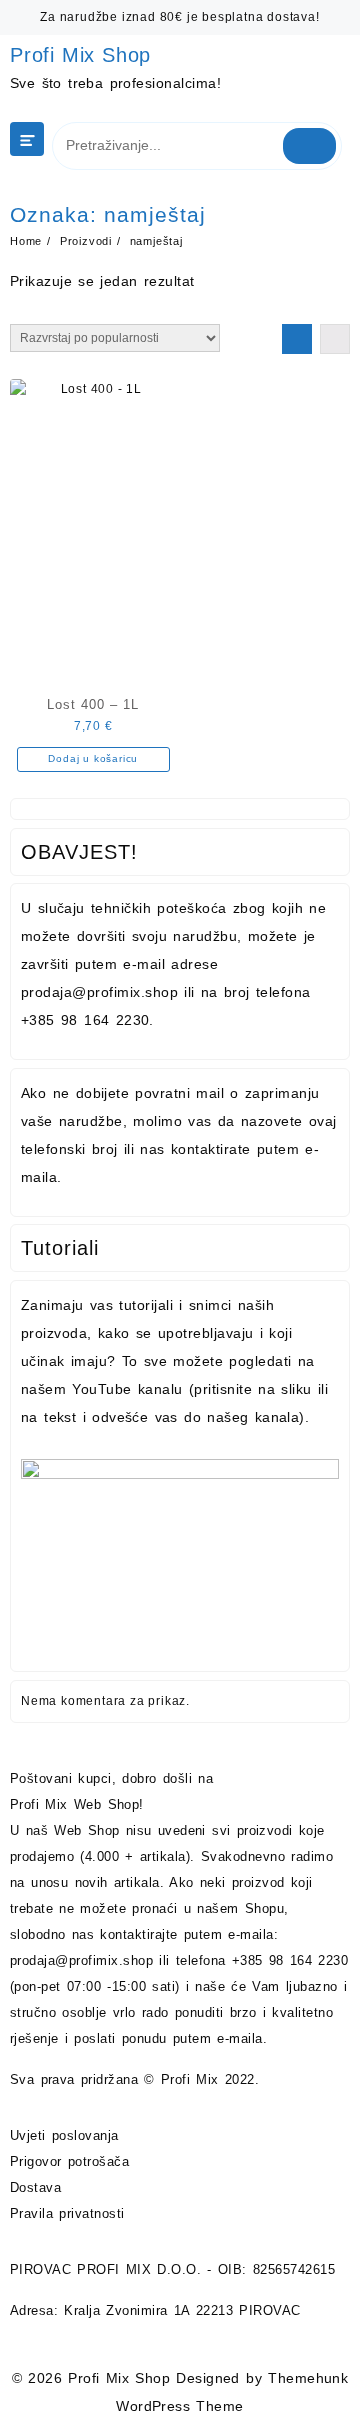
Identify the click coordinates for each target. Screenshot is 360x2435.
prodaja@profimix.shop (81, 1960)
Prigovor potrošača (69, 2161)
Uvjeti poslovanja (64, 2135)
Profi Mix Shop (80, 55)
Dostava (35, 2187)
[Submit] (309, 146)
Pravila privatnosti (67, 2213)
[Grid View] (297, 339)
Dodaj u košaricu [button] (93, 758)
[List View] (335, 339)
